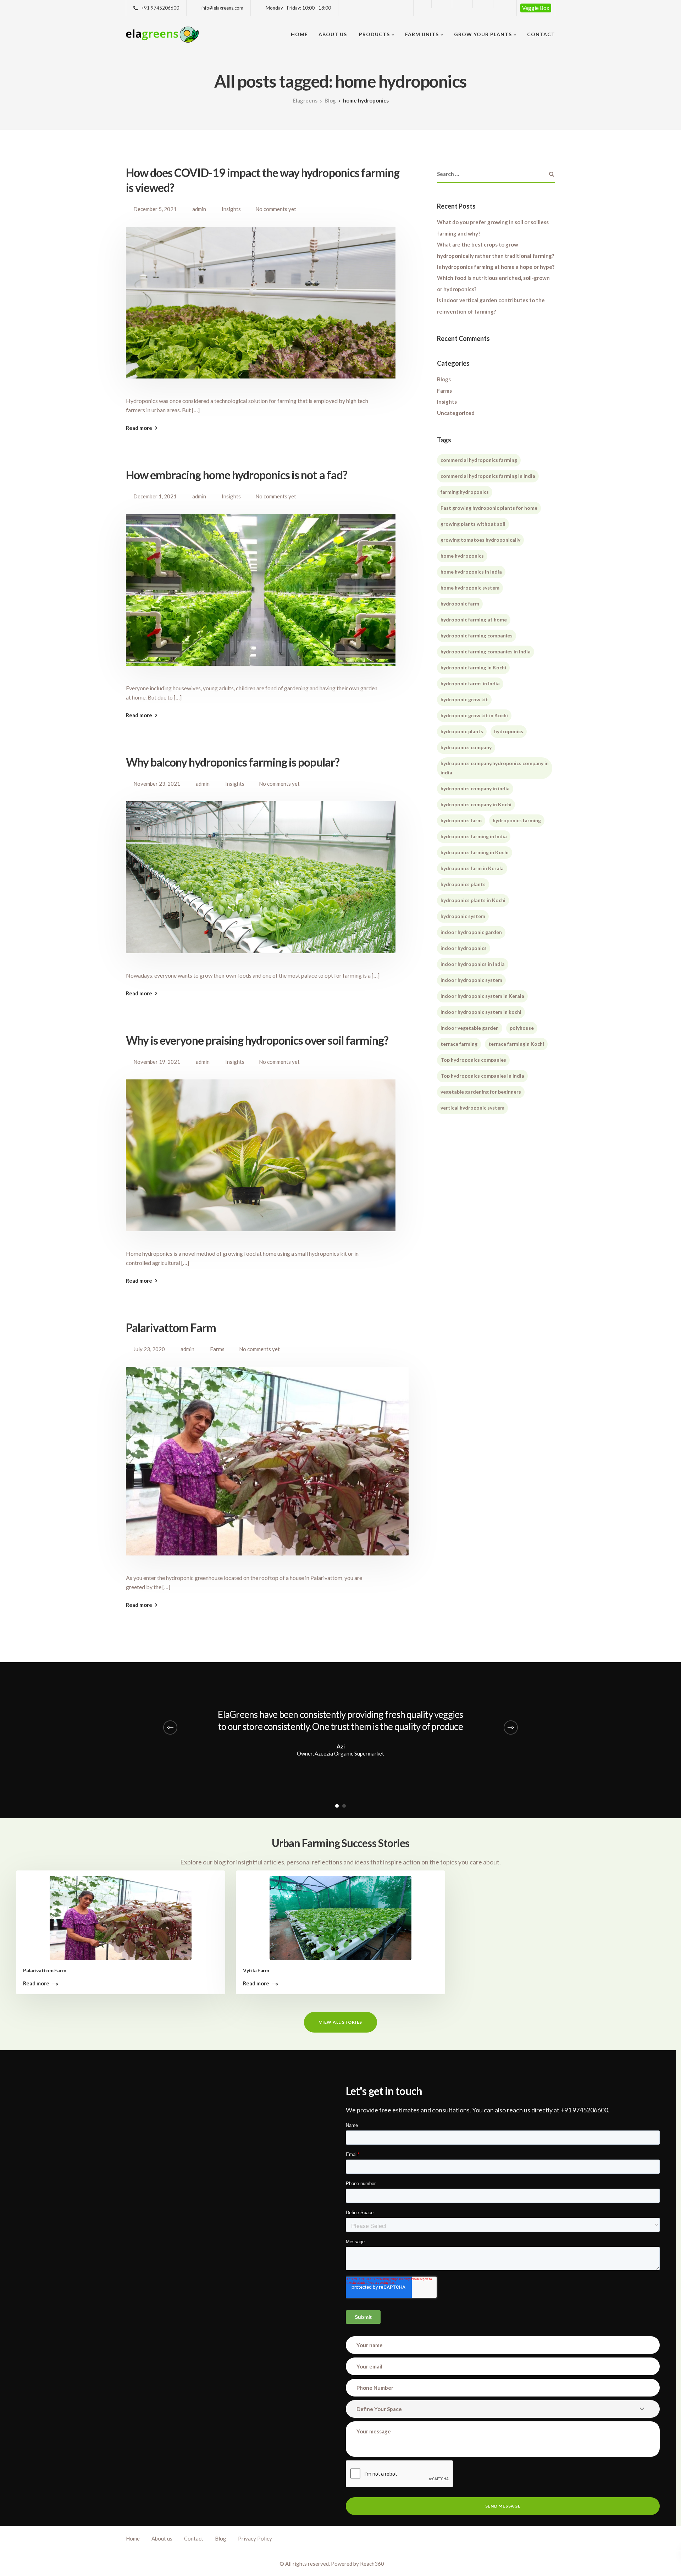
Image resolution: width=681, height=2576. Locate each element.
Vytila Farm (256, 1970)
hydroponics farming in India (474, 837)
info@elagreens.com (222, 8)
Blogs (444, 380)
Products (374, 34)
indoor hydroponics (464, 948)
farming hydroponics (465, 492)
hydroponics (509, 732)
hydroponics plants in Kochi (473, 900)
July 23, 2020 (149, 1349)
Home (299, 34)
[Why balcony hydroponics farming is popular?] (261, 885)
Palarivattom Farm (171, 1328)
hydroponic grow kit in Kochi (474, 716)
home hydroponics (462, 556)
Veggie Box (536, 8)
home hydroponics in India (471, 572)
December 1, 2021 (155, 496)
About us (333, 34)
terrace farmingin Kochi (516, 1044)
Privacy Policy (255, 2538)
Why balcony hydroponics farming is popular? (233, 762)
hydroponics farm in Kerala (472, 869)
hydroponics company (466, 748)
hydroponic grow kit (464, 700)
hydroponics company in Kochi (476, 805)
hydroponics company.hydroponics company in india (495, 768)
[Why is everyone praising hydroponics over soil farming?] (261, 1163)
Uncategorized (456, 413)
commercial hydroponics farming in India (488, 476)
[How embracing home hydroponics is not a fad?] (261, 598)
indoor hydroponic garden (471, 932)
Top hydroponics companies (473, 1060)
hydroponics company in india (475, 789)
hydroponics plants (463, 885)
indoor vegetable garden (470, 1028)
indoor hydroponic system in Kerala (482, 996)
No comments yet (276, 209)
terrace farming (459, 1044)
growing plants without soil (473, 524)
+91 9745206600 (160, 8)
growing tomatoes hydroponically (480, 540)
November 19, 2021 (157, 1062)
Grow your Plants (483, 34)
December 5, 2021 (155, 209)
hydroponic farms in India (470, 684)
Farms (217, 1349)
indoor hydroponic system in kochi (481, 1012)
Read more (139, 428)
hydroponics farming (517, 821)
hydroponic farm (460, 604)
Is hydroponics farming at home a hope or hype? (496, 267)
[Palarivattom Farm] (267, 1469)
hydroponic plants (462, 732)
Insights (231, 209)
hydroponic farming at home (474, 620)
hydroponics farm (461, 821)
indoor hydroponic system (471, 980)
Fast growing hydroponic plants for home (489, 508)
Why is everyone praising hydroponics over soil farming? (257, 1040)
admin (199, 209)
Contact (541, 34)
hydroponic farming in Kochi (473, 668)
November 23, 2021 (157, 784)
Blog (221, 2538)
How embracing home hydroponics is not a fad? (237, 475)
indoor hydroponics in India (473, 964)
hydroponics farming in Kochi (475, 853)
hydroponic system (463, 916)
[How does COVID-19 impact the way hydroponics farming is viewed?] (261, 311)
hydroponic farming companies (477, 636)
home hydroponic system (470, 588)
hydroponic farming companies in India (486, 652)
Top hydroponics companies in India (482, 1076)
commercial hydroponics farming (479, 460)
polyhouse (522, 1028)
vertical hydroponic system (472, 1108)
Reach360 (372, 2564)
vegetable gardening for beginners (481, 1092)
